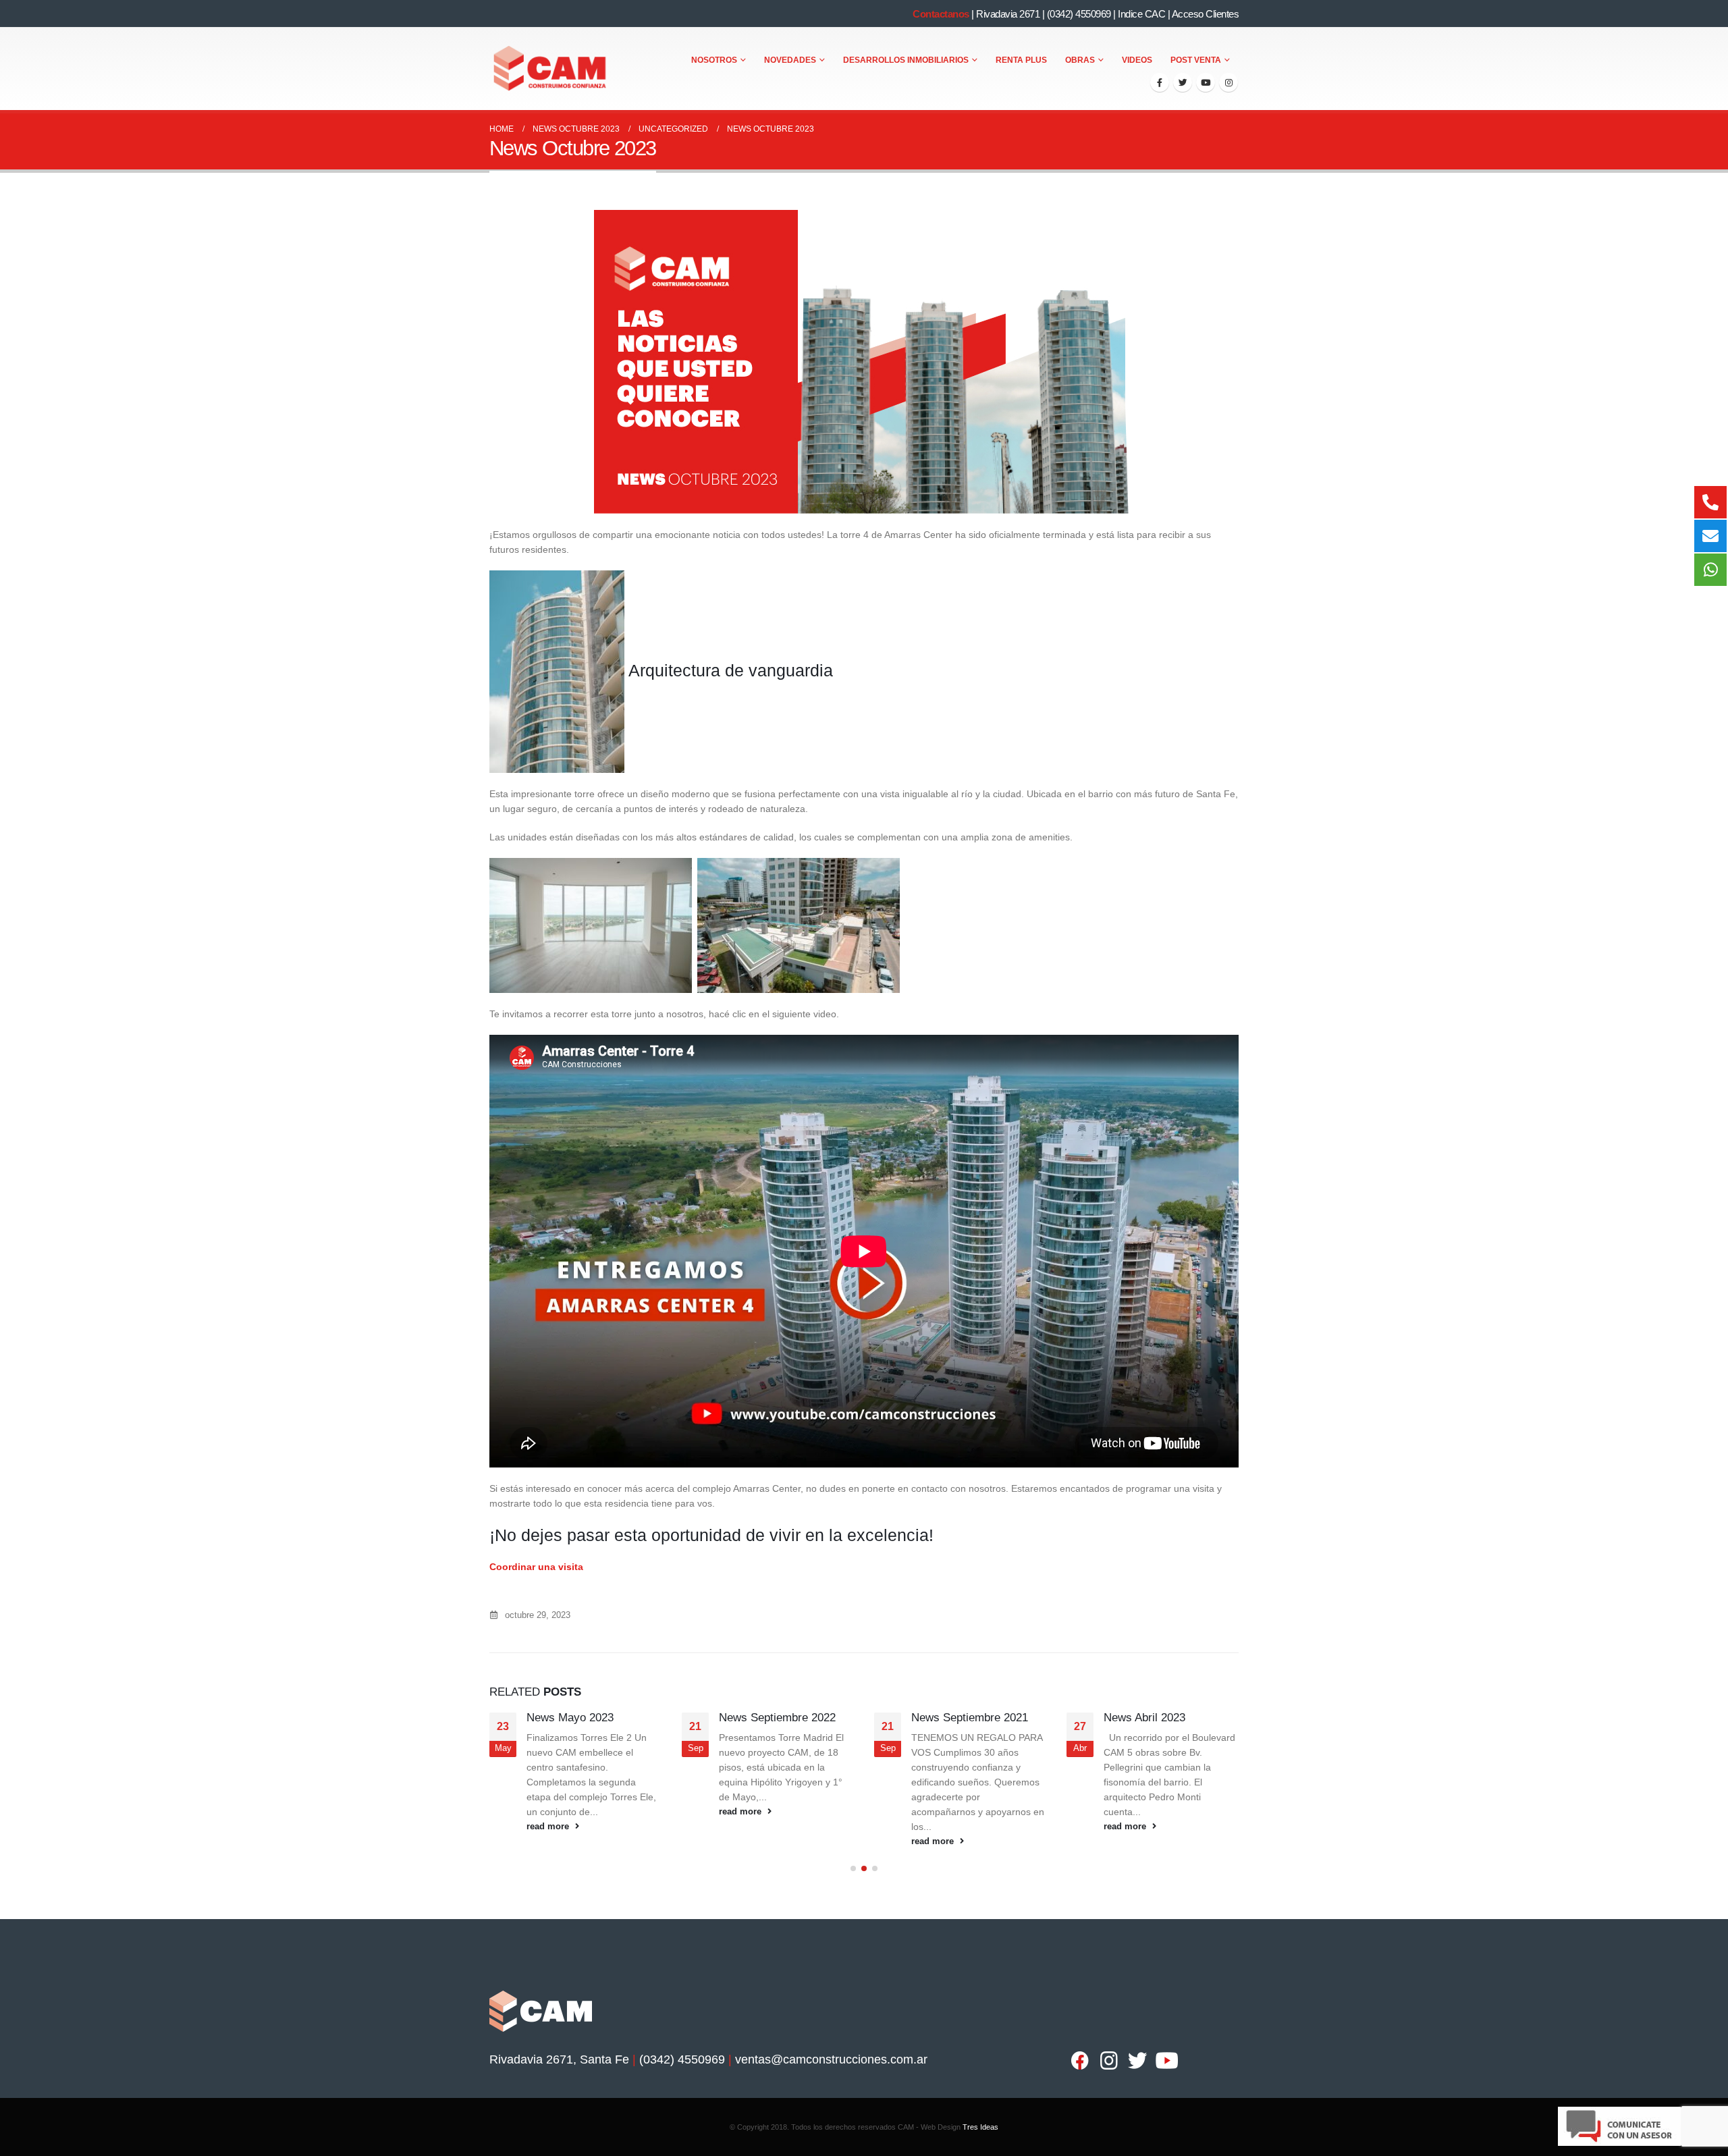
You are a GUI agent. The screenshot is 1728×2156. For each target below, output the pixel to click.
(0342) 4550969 (1079, 14)
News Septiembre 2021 (970, 1718)
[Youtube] (1206, 82)
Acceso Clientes (1206, 14)
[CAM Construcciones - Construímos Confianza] (551, 69)
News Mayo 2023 (570, 1718)
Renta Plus (1021, 60)
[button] (853, 1868)
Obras (1080, 60)
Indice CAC (1141, 14)
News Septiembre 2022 (777, 1718)
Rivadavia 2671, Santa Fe (559, 2059)
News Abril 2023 (1144, 1718)
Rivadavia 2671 (1008, 14)
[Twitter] (1183, 82)
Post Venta (1196, 60)
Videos (1137, 60)
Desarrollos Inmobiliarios (906, 60)
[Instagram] (1228, 82)
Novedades (790, 60)
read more (549, 1827)
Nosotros (714, 60)
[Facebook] (1160, 82)
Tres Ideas (980, 2127)
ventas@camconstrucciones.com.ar (831, 2059)
